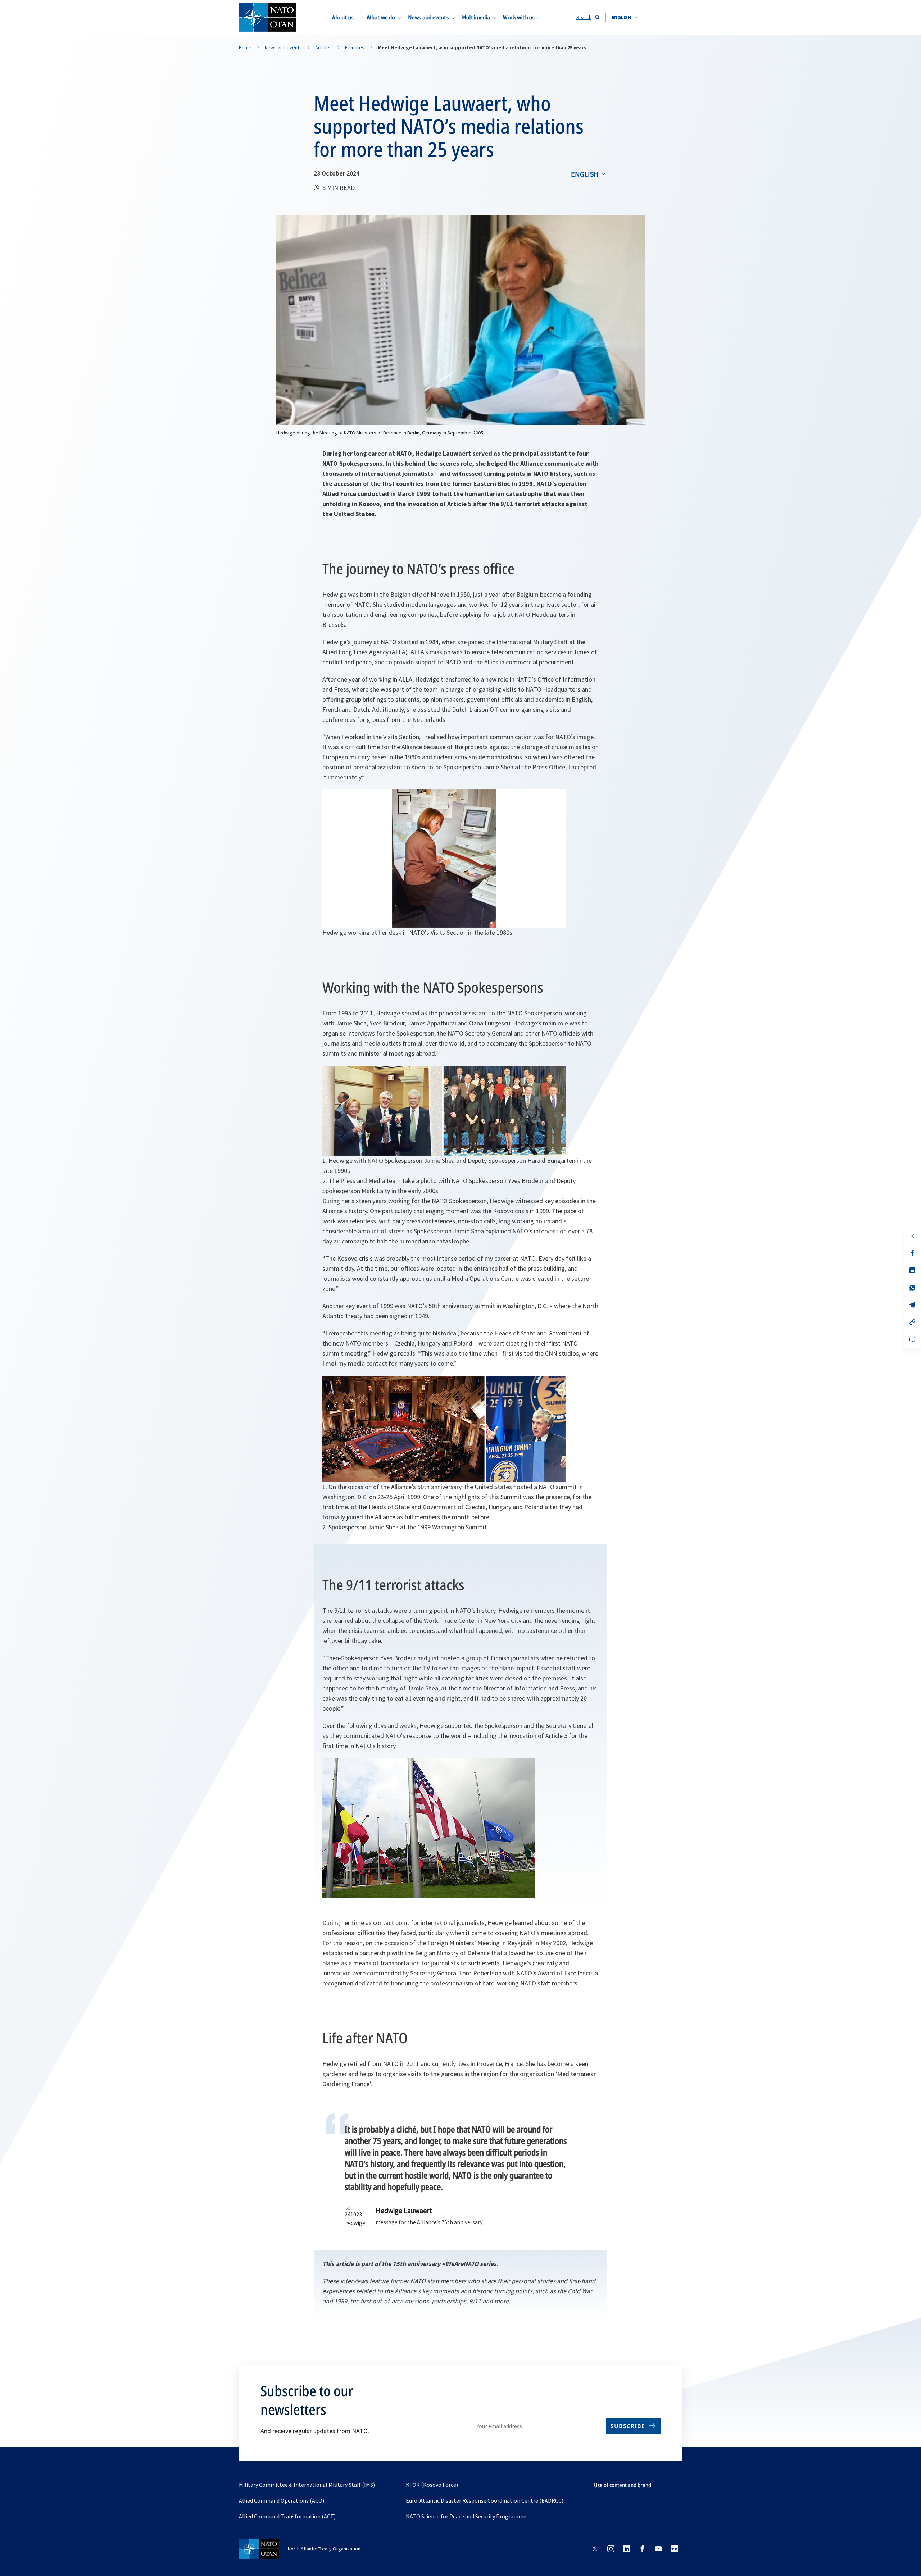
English (585, 174)
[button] (625, 17)
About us (343, 17)
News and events (428, 17)
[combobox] (625, 17)
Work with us (519, 17)
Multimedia (476, 17)
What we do (381, 17)
